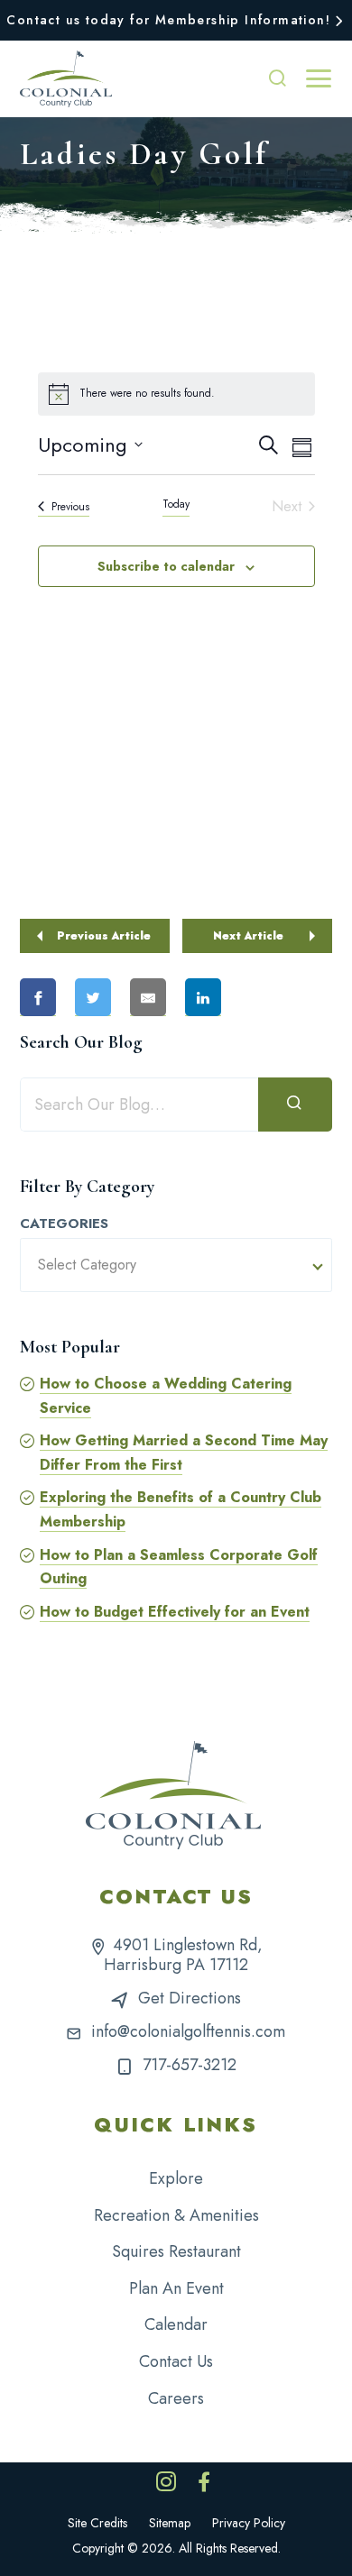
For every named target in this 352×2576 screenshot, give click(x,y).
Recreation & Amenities (176, 2215)
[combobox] (176, 1265)
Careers (176, 2398)
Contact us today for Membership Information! (168, 20)
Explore (176, 2178)
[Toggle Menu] (319, 78)
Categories (64, 1224)
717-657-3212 (190, 2065)
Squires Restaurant (176, 2251)
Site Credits (97, 2523)
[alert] (176, 394)
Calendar (176, 2324)
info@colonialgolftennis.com (188, 2031)
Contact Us (176, 2361)
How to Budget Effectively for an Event (175, 1612)
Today (176, 504)
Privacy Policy (249, 2523)
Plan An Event (176, 2288)
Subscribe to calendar (166, 566)
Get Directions (190, 1998)
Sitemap (170, 2523)
